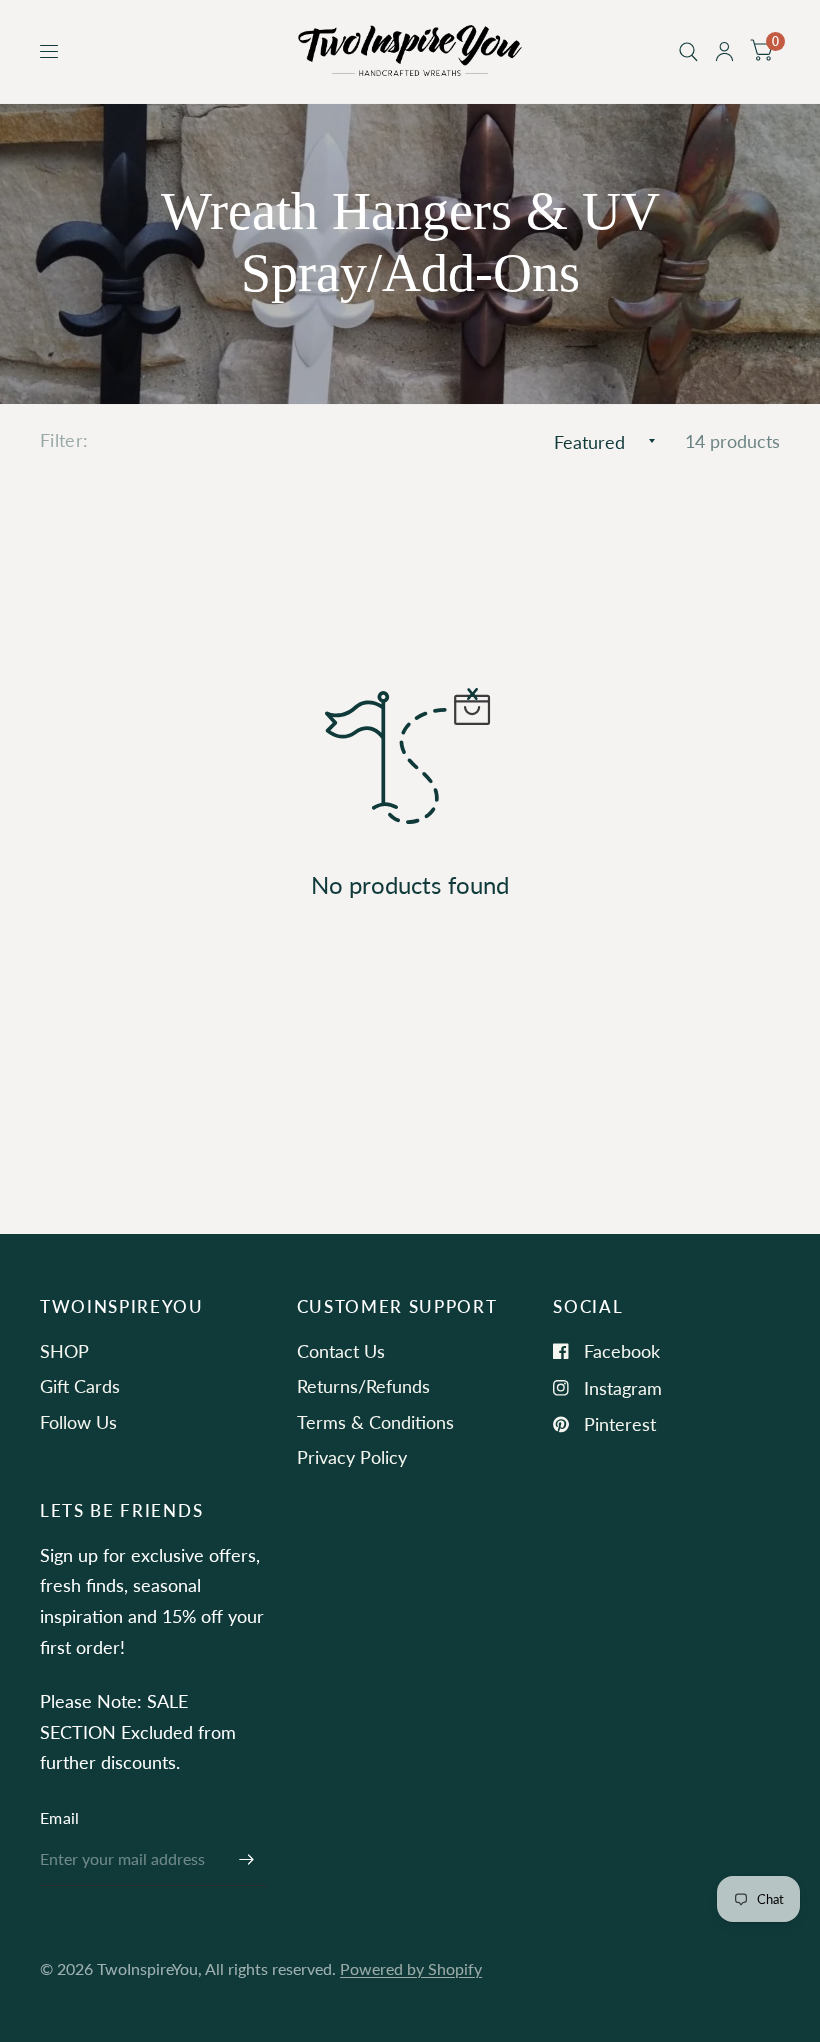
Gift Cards (80, 1386)
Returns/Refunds (363, 1386)
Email (60, 1818)
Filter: (64, 440)
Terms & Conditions (375, 1422)
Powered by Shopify (411, 1969)
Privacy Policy (352, 1457)
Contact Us (341, 1351)
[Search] (688, 51)
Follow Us (78, 1422)
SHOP (64, 1351)
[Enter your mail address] (247, 1860)
